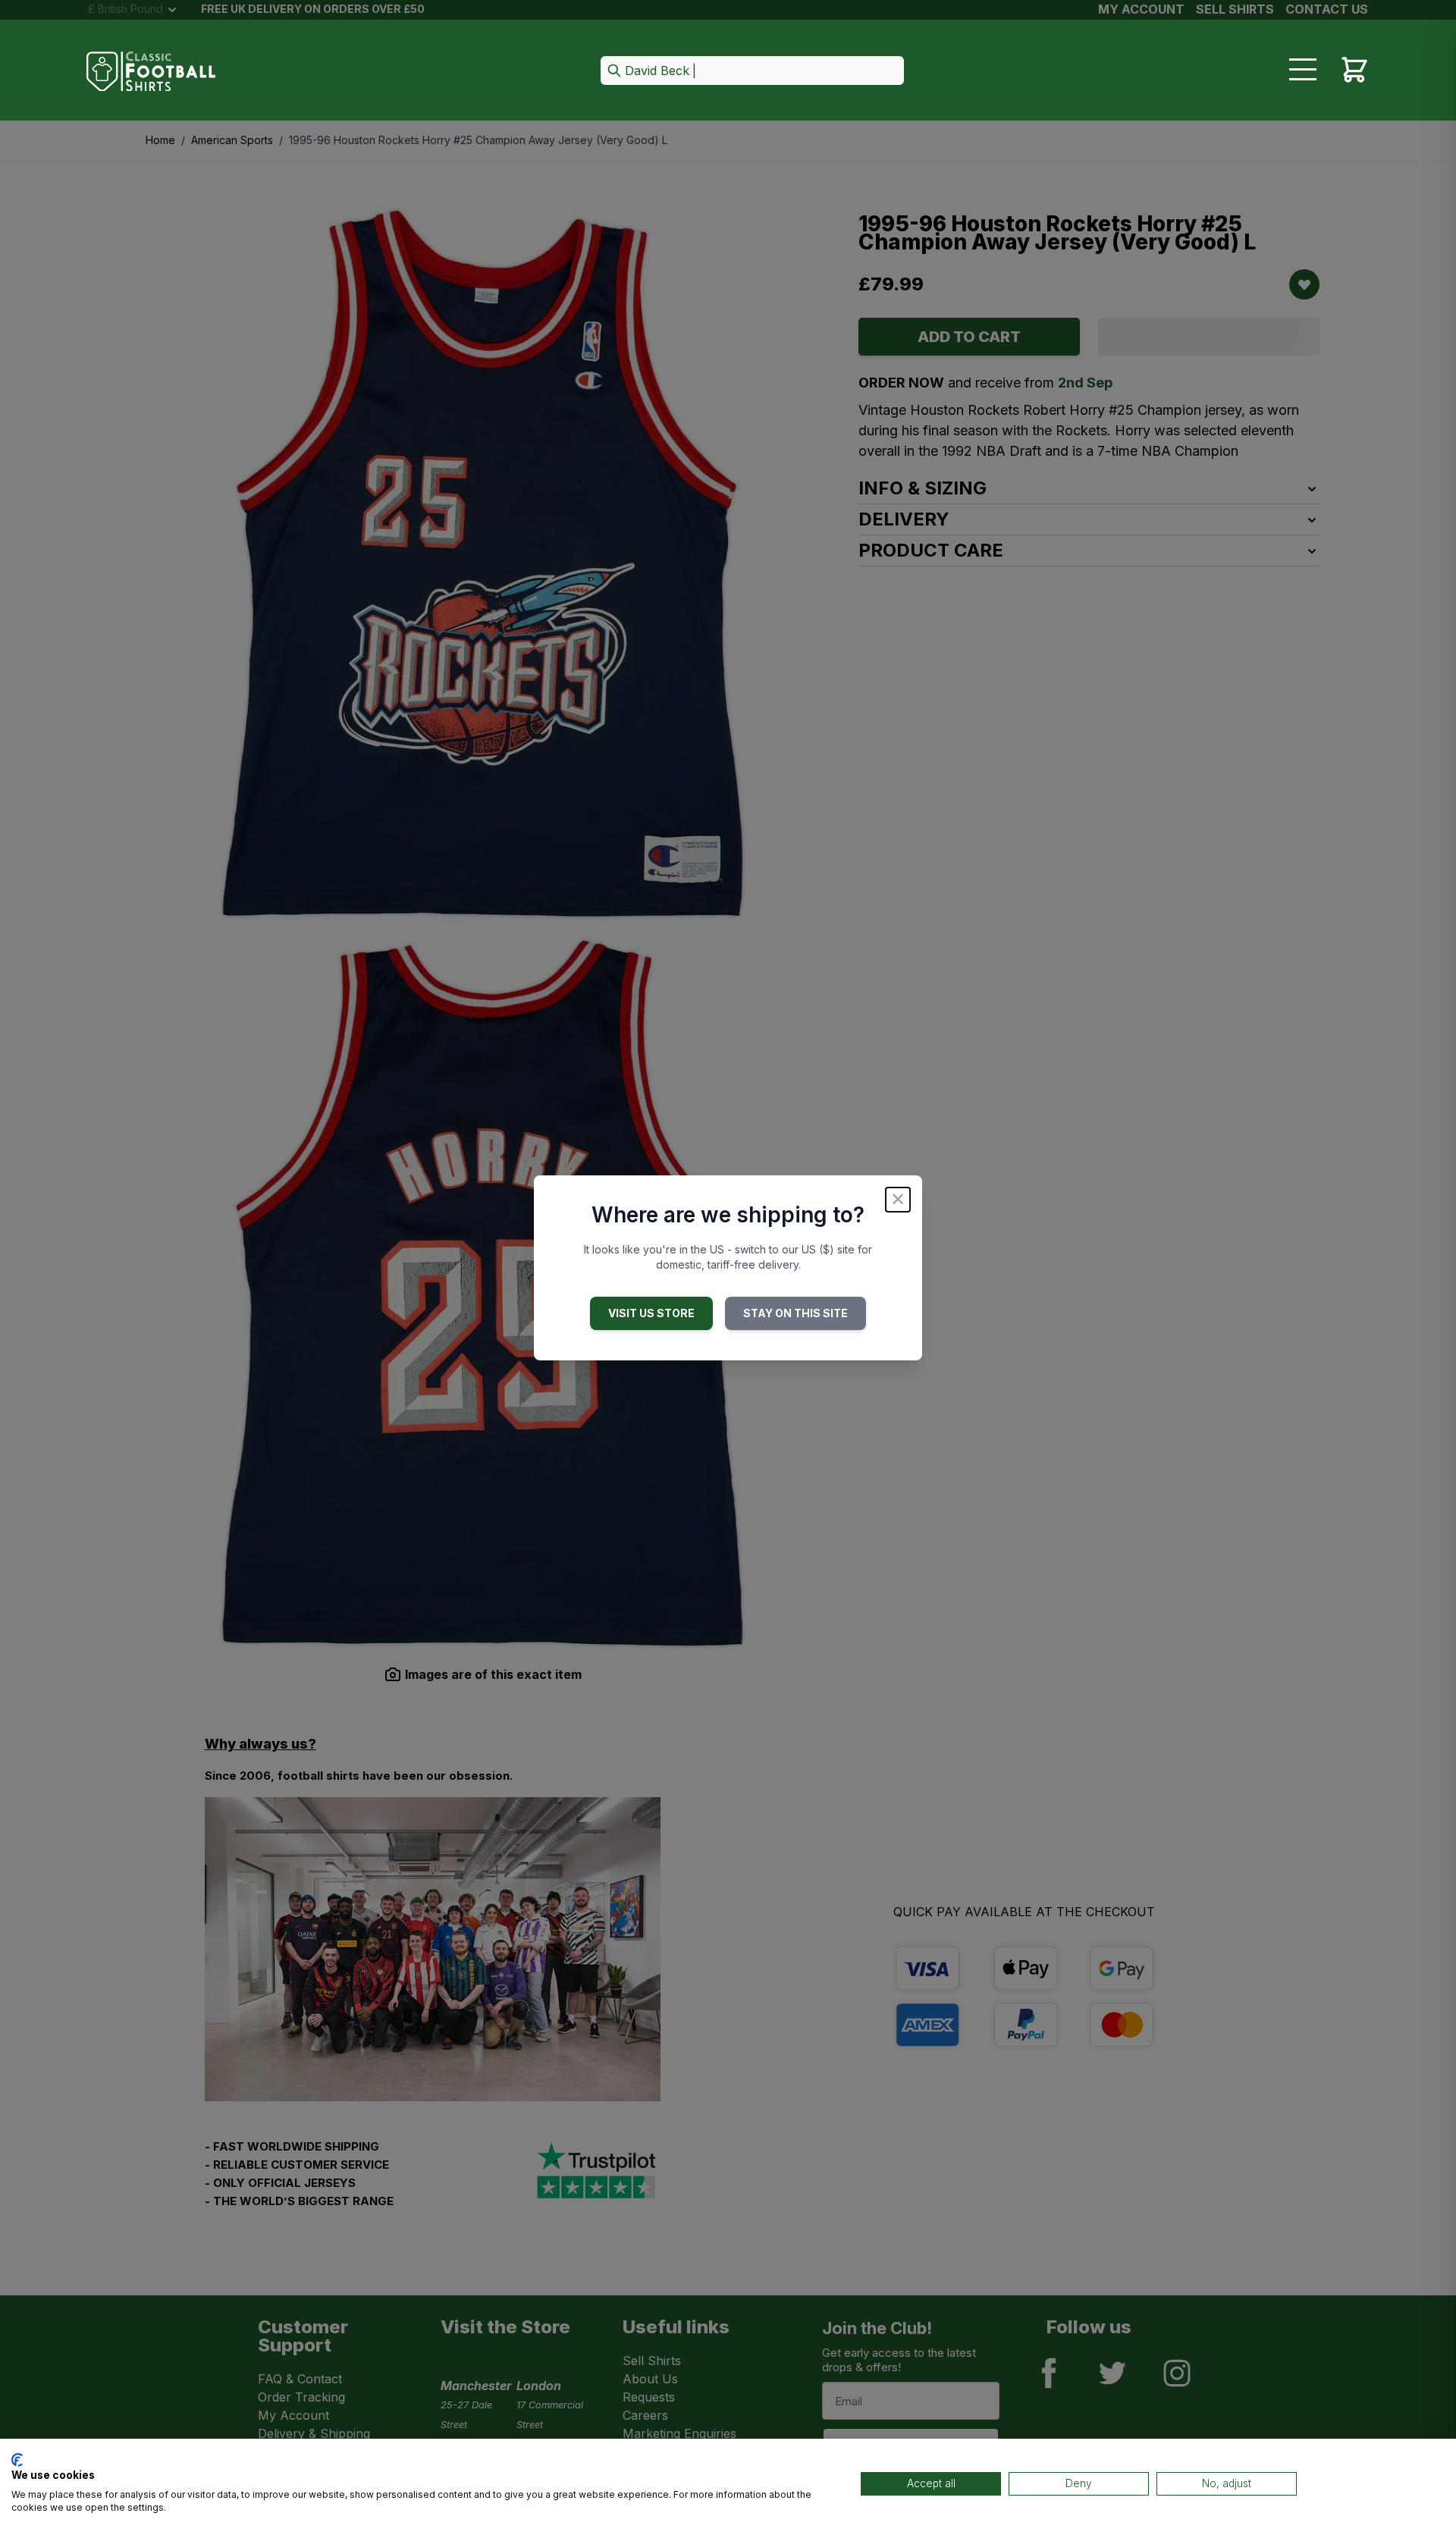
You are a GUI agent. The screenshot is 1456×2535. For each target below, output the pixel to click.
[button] (752, 72)
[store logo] (151, 72)
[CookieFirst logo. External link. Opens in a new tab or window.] (17, 2460)
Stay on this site (795, 1313)
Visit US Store (651, 1313)
